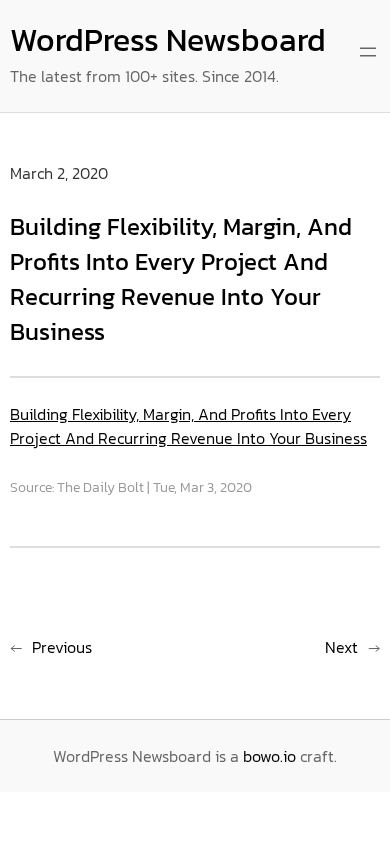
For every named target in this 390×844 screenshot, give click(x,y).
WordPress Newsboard (168, 40)
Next (341, 647)
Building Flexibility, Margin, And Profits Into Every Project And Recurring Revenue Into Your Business (188, 426)
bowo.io (269, 756)
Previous (62, 647)
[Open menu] (368, 52)
